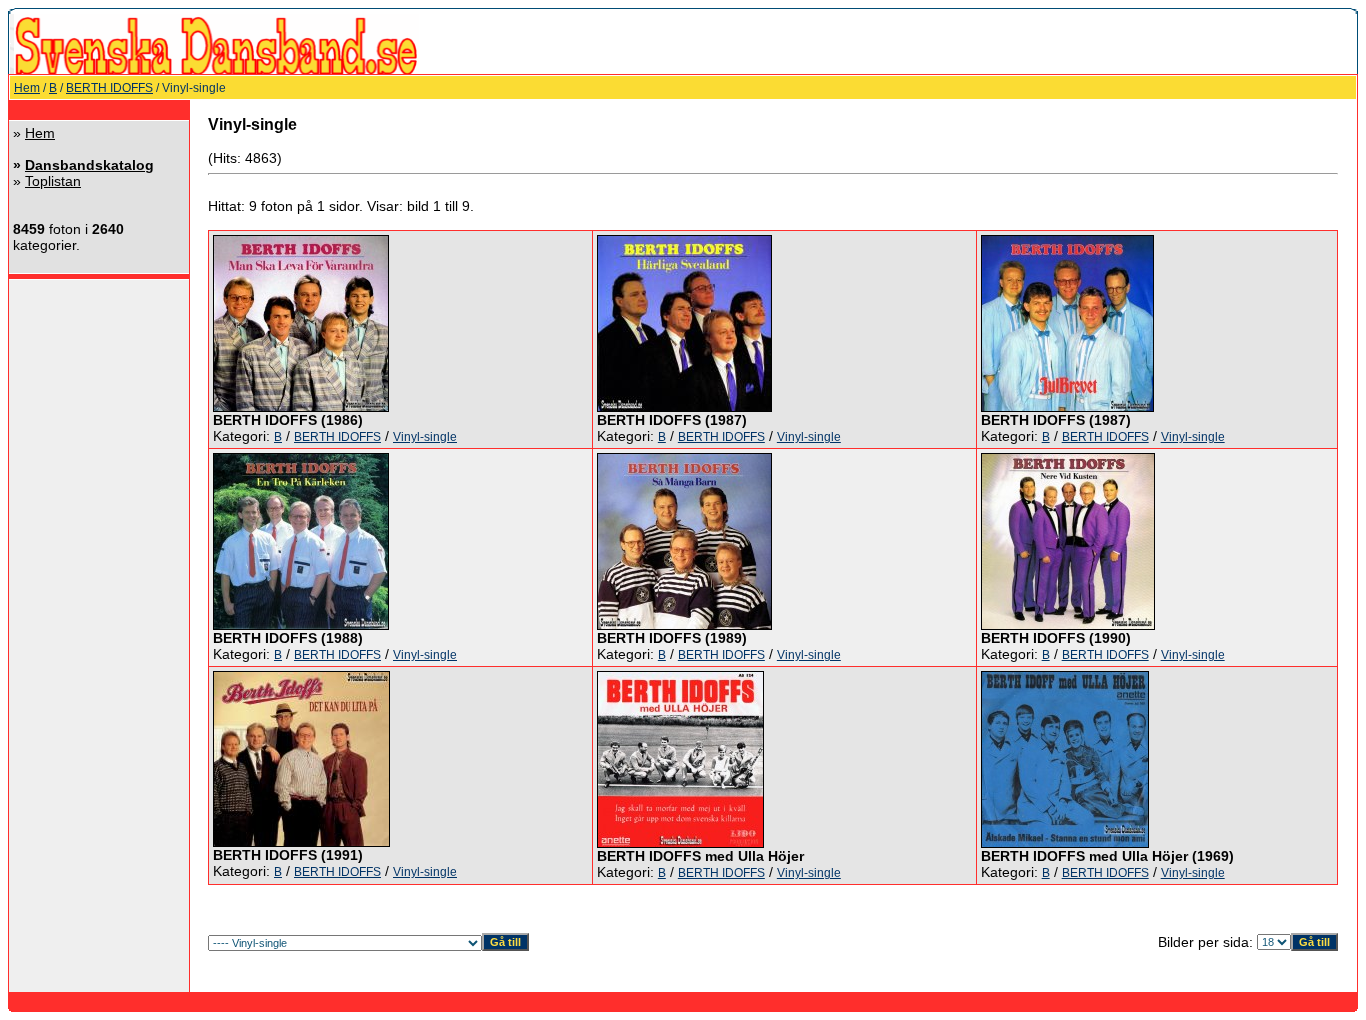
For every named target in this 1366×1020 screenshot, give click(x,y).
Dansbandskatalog (89, 165)
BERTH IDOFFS (109, 88)
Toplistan (53, 181)
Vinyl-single (425, 437)
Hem (27, 88)
